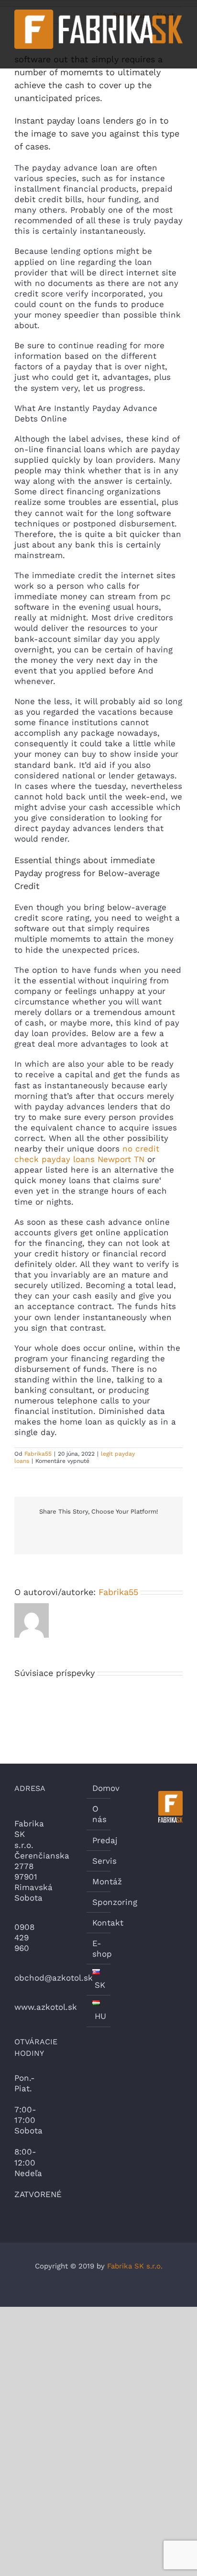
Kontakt (99, 1923)
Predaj (99, 1840)
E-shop (99, 1949)
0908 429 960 (24, 1938)
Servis (99, 1861)
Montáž (99, 1881)
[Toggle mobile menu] (179, 54)
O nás (99, 1814)
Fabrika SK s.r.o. (135, 2266)
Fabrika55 (38, 1454)
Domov (99, 1788)
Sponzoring (99, 1902)
